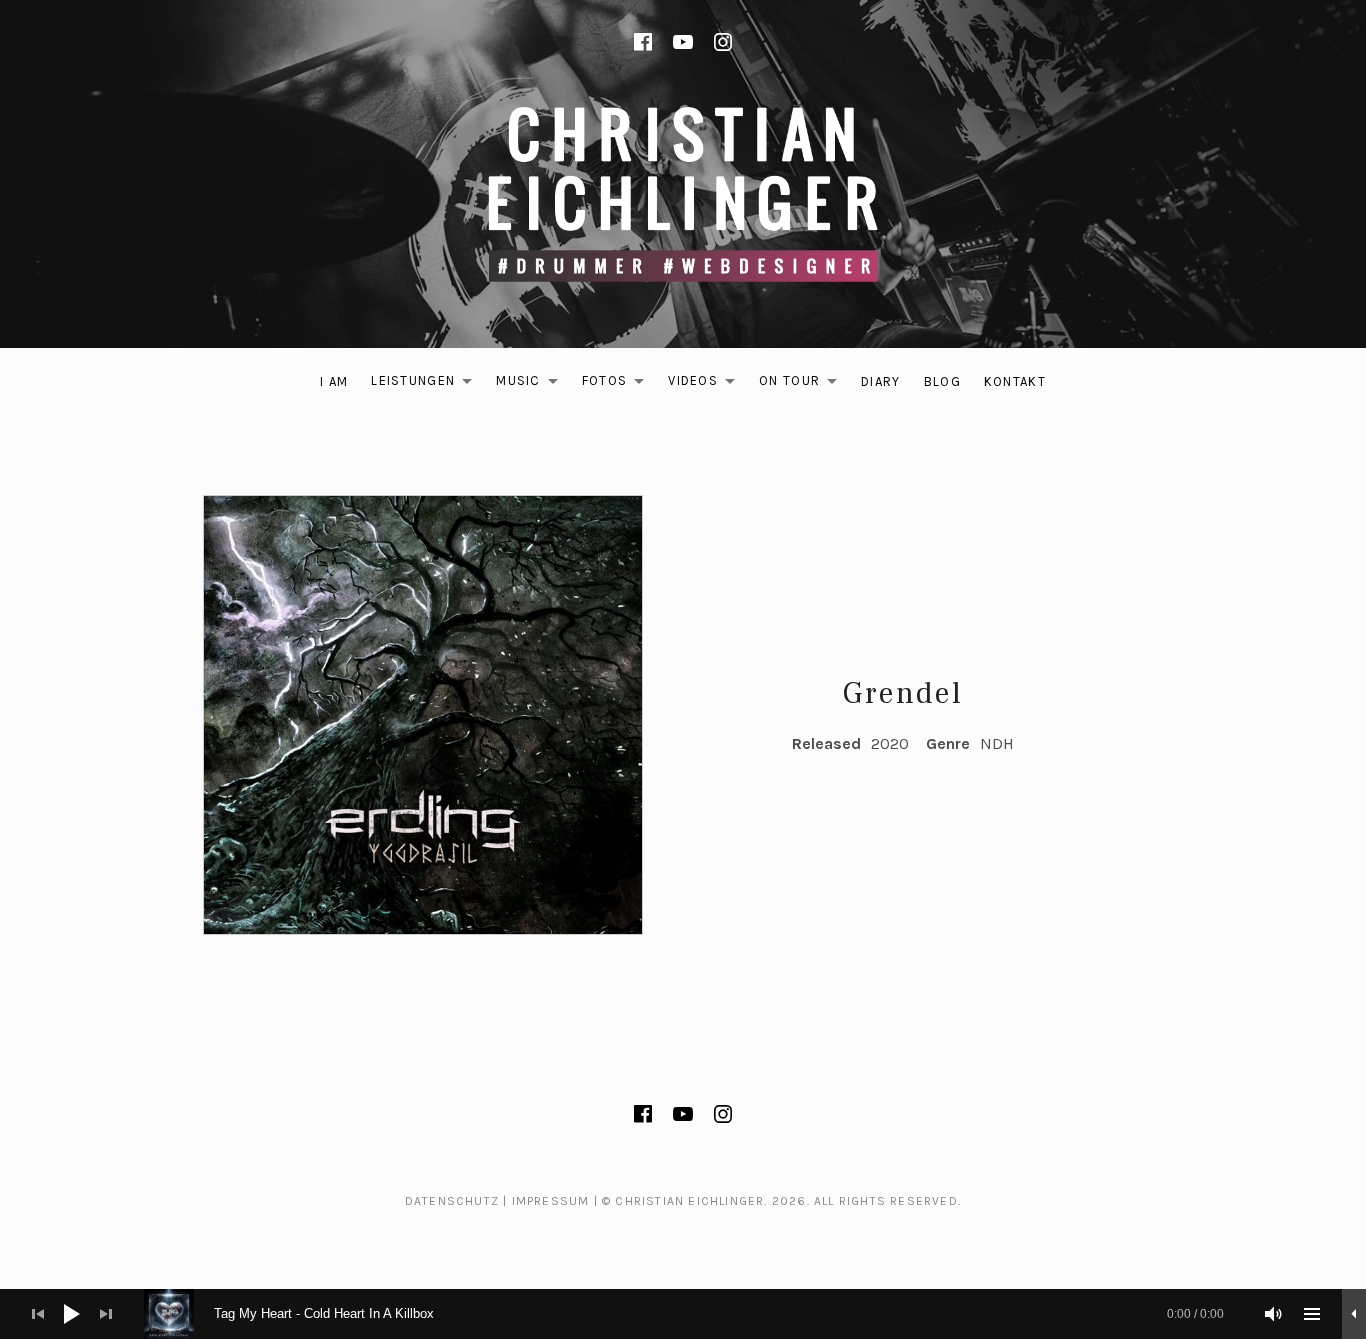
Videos (707, 385)
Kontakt (1015, 381)
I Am (334, 381)
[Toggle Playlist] (1312, 1314)
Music (532, 385)
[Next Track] (106, 1314)
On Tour (803, 385)
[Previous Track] (38, 1314)
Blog (942, 381)
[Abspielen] (72, 1314)
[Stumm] (1274, 1314)
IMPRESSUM (551, 1201)
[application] (683, 1314)
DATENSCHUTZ (452, 1201)
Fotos (619, 385)
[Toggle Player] (1354, 1314)
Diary (881, 381)
